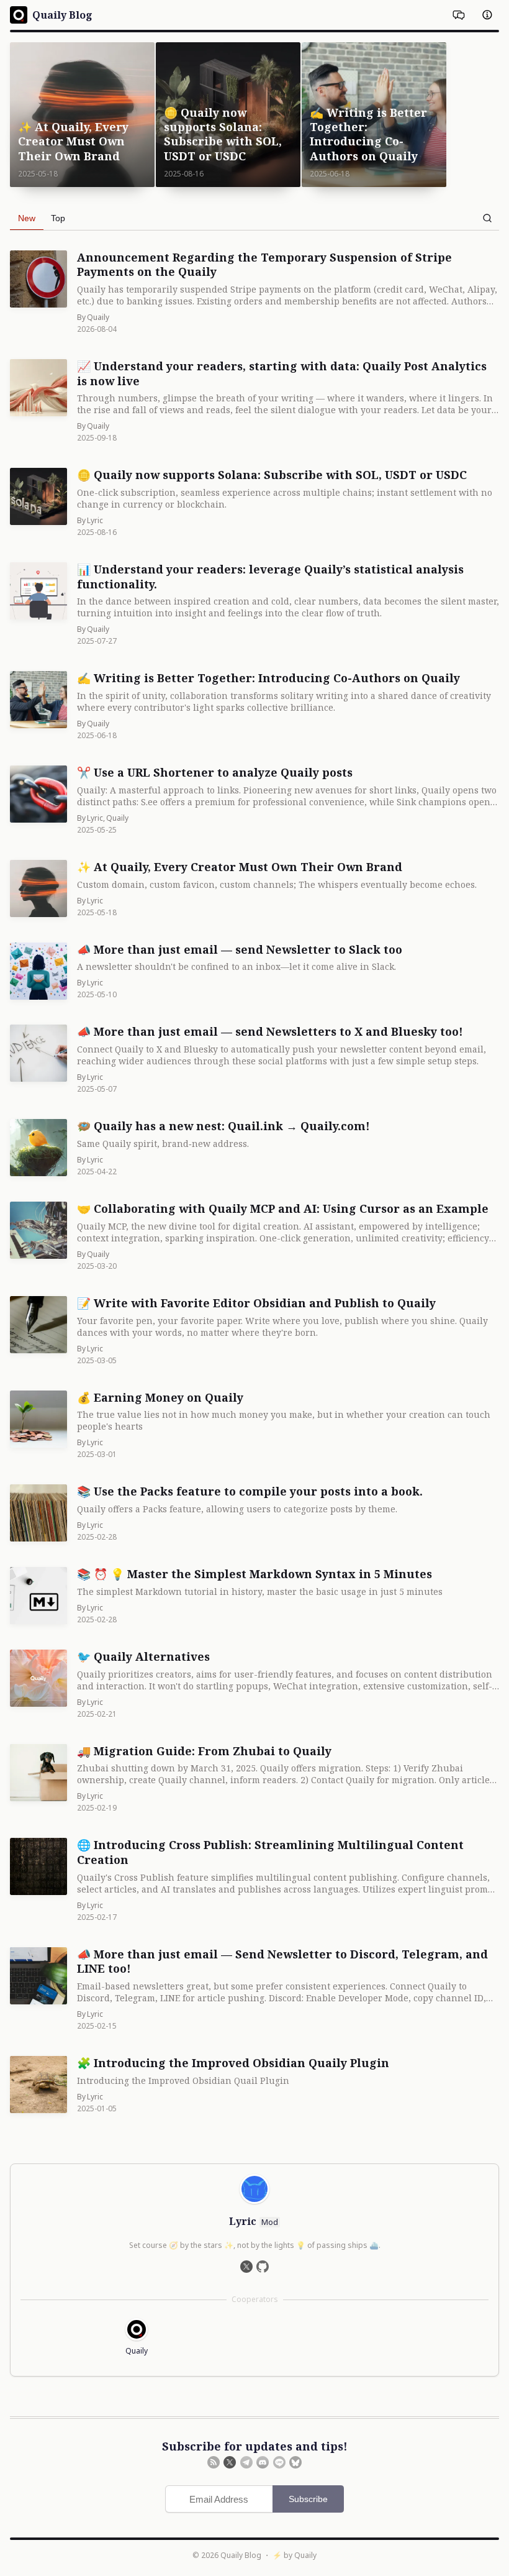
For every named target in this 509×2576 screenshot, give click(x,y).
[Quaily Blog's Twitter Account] (230, 2462)
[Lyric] (254, 2189)
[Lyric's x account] (246, 2267)
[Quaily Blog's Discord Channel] (263, 2462)
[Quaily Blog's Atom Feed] (214, 2462)
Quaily (305, 2555)
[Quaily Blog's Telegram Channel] (246, 2462)
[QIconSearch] (487, 218)
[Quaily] (137, 2329)
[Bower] (459, 15)
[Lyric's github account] (263, 2267)
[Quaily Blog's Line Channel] (279, 2462)
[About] (487, 15)
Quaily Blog (241, 2555)
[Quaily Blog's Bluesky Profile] (295, 2462)
